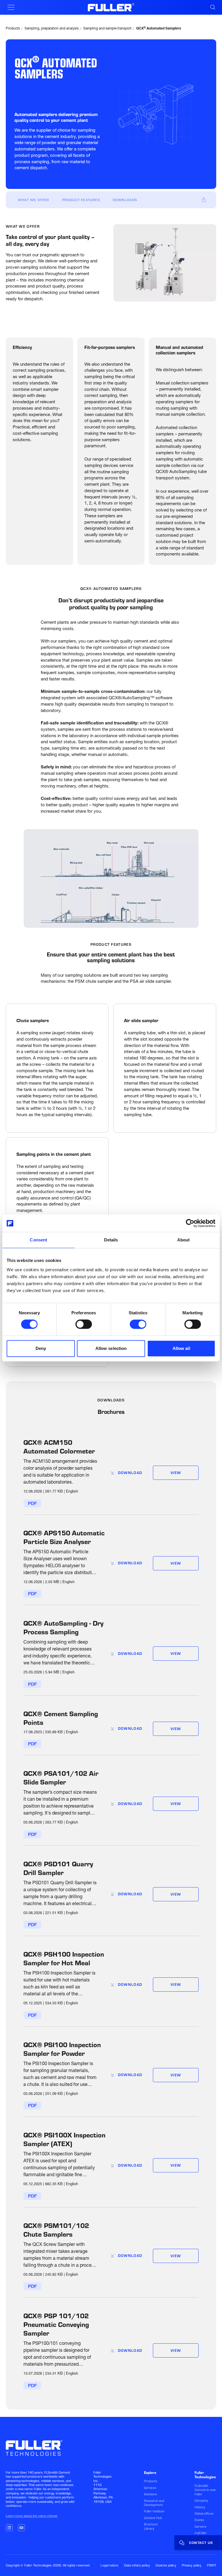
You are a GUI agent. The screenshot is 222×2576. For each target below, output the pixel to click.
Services (150, 2488)
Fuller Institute (154, 2511)
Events (199, 2520)
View (176, 1473)
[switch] (84, 1324)
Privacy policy (192, 2565)
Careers (200, 2527)
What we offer (34, 200)
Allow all (181, 1348)
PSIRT (212, 2565)
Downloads (125, 200)
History (200, 2507)
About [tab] (184, 1240)
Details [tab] (111, 1240)
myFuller (201, 2533)
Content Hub (153, 2518)
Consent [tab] (38, 1240)
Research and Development (154, 2503)
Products (13, 29)
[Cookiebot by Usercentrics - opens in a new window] (190, 1223)
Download (130, 1473)
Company (201, 2500)
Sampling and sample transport (107, 29)
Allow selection (111, 1348)
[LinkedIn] (9, 2528)
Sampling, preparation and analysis (52, 29)
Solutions (150, 2494)
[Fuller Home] (111, 7)
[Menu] (11, 7)
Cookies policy (166, 2565)
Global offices (204, 2514)
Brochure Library (151, 2526)
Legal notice (109, 2565)
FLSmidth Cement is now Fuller (205, 2490)
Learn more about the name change (32, 2516)
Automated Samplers (159, 29)
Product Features (81, 200)
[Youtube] (21, 2528)
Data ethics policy (137, 2565)
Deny (41, 1348)
